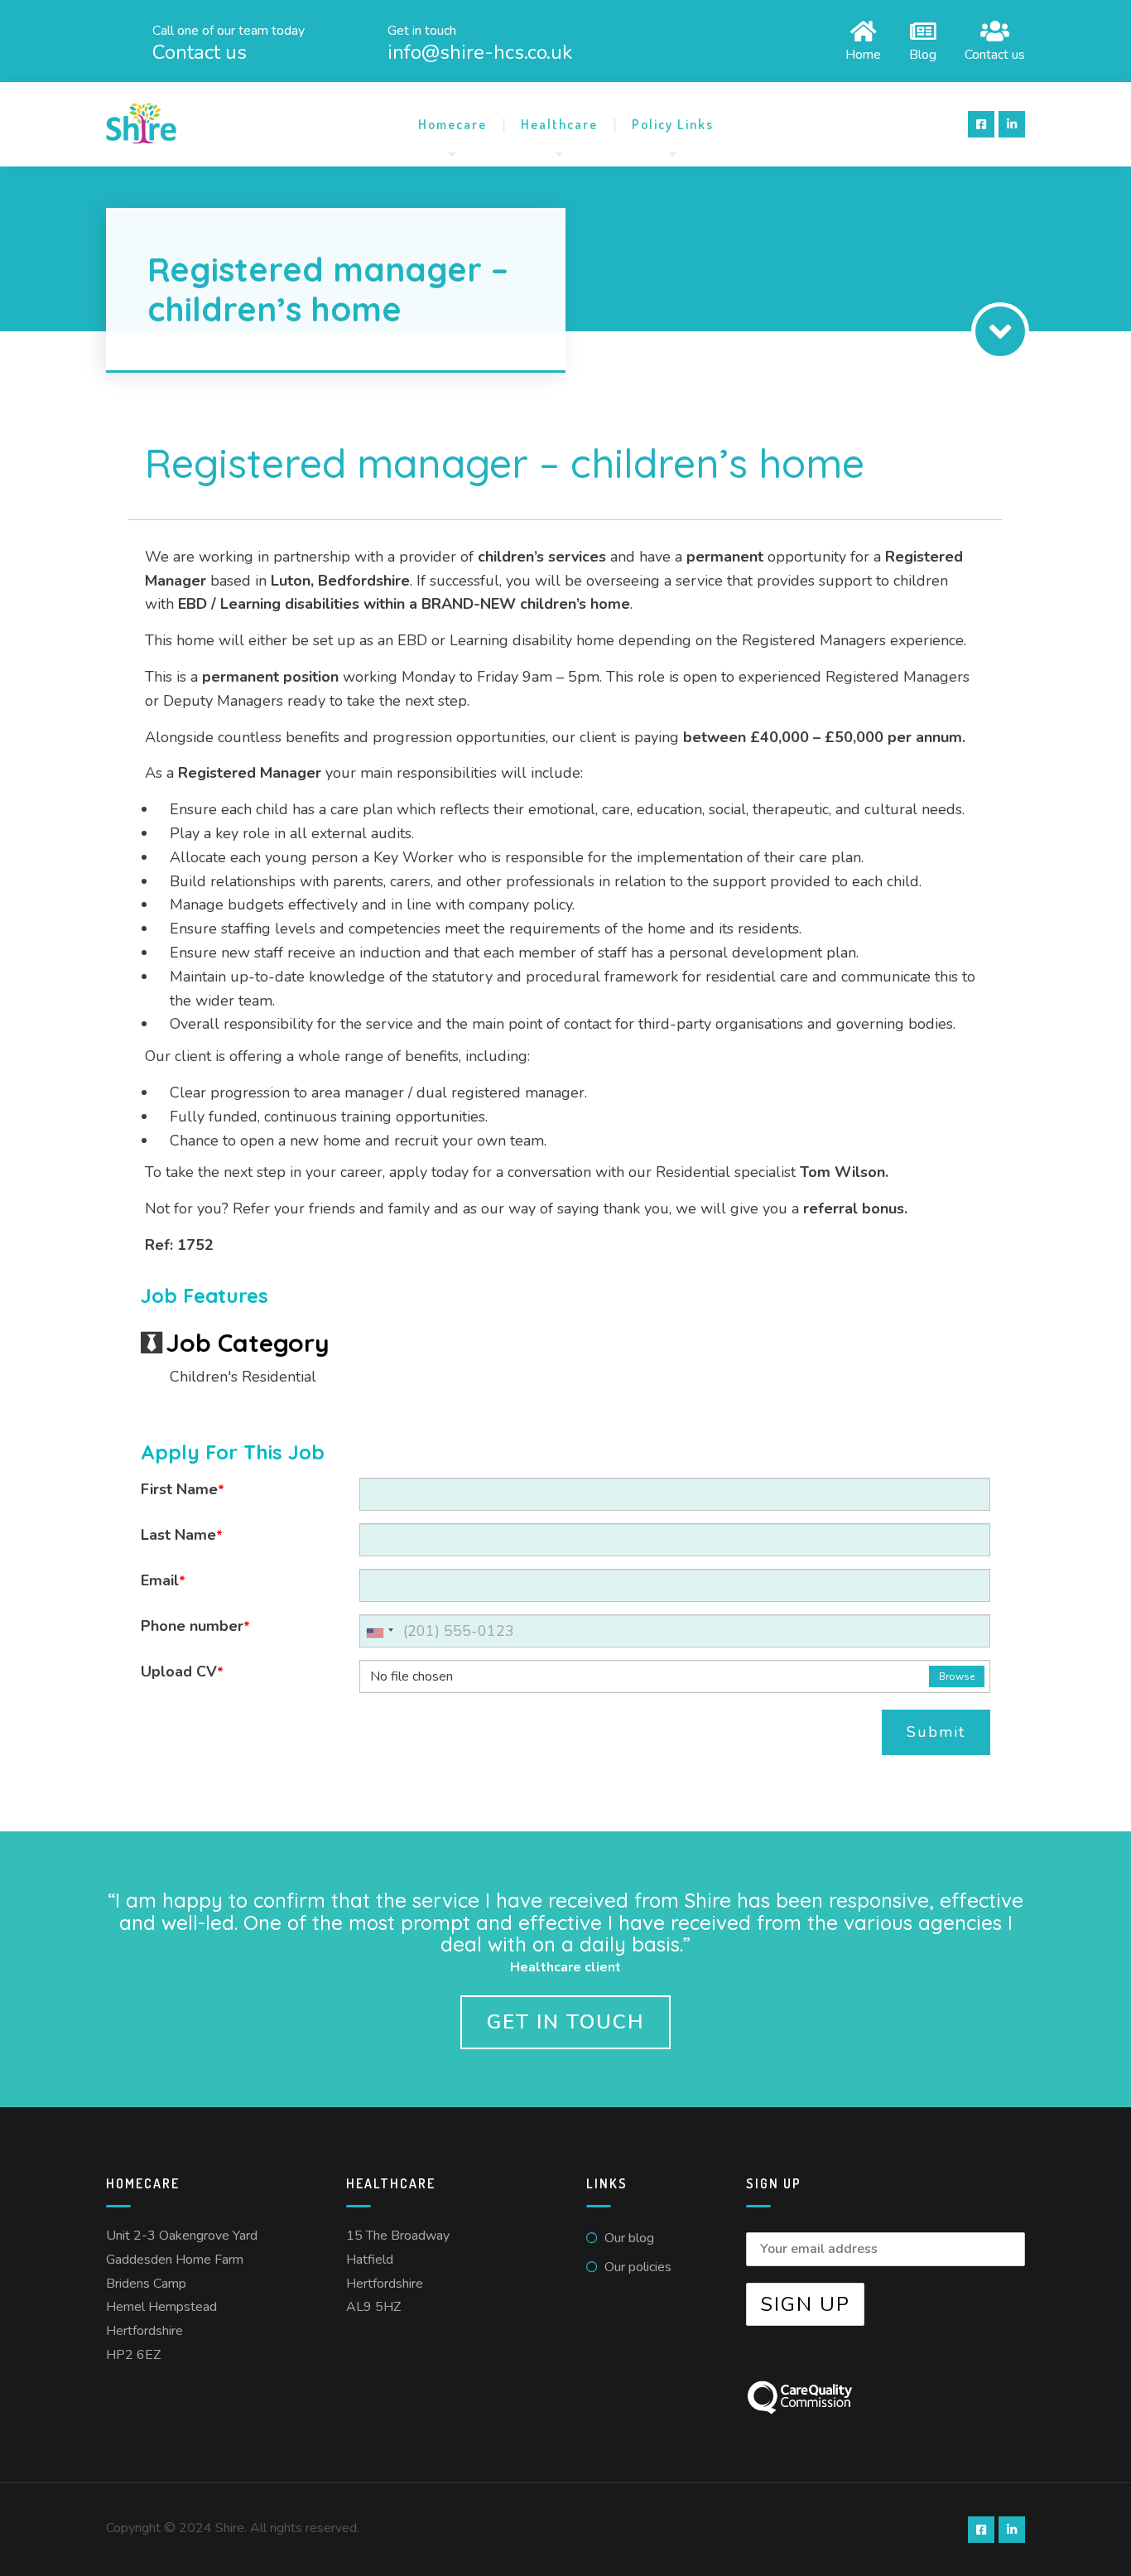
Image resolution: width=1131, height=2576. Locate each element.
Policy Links (673, 124)
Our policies (638, 2267)
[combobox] (379, 1631)
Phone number (195, 1626)
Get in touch (565, 2022)
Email (163, 1580)
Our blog (629, 2238)
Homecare (452, 124)
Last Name (182, 1535)
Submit (936, 1732)
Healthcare (559, 124)
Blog (923, 53)
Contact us (995, 53)
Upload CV (182, 1672)
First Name (183, 1489)
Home (863, 53)
